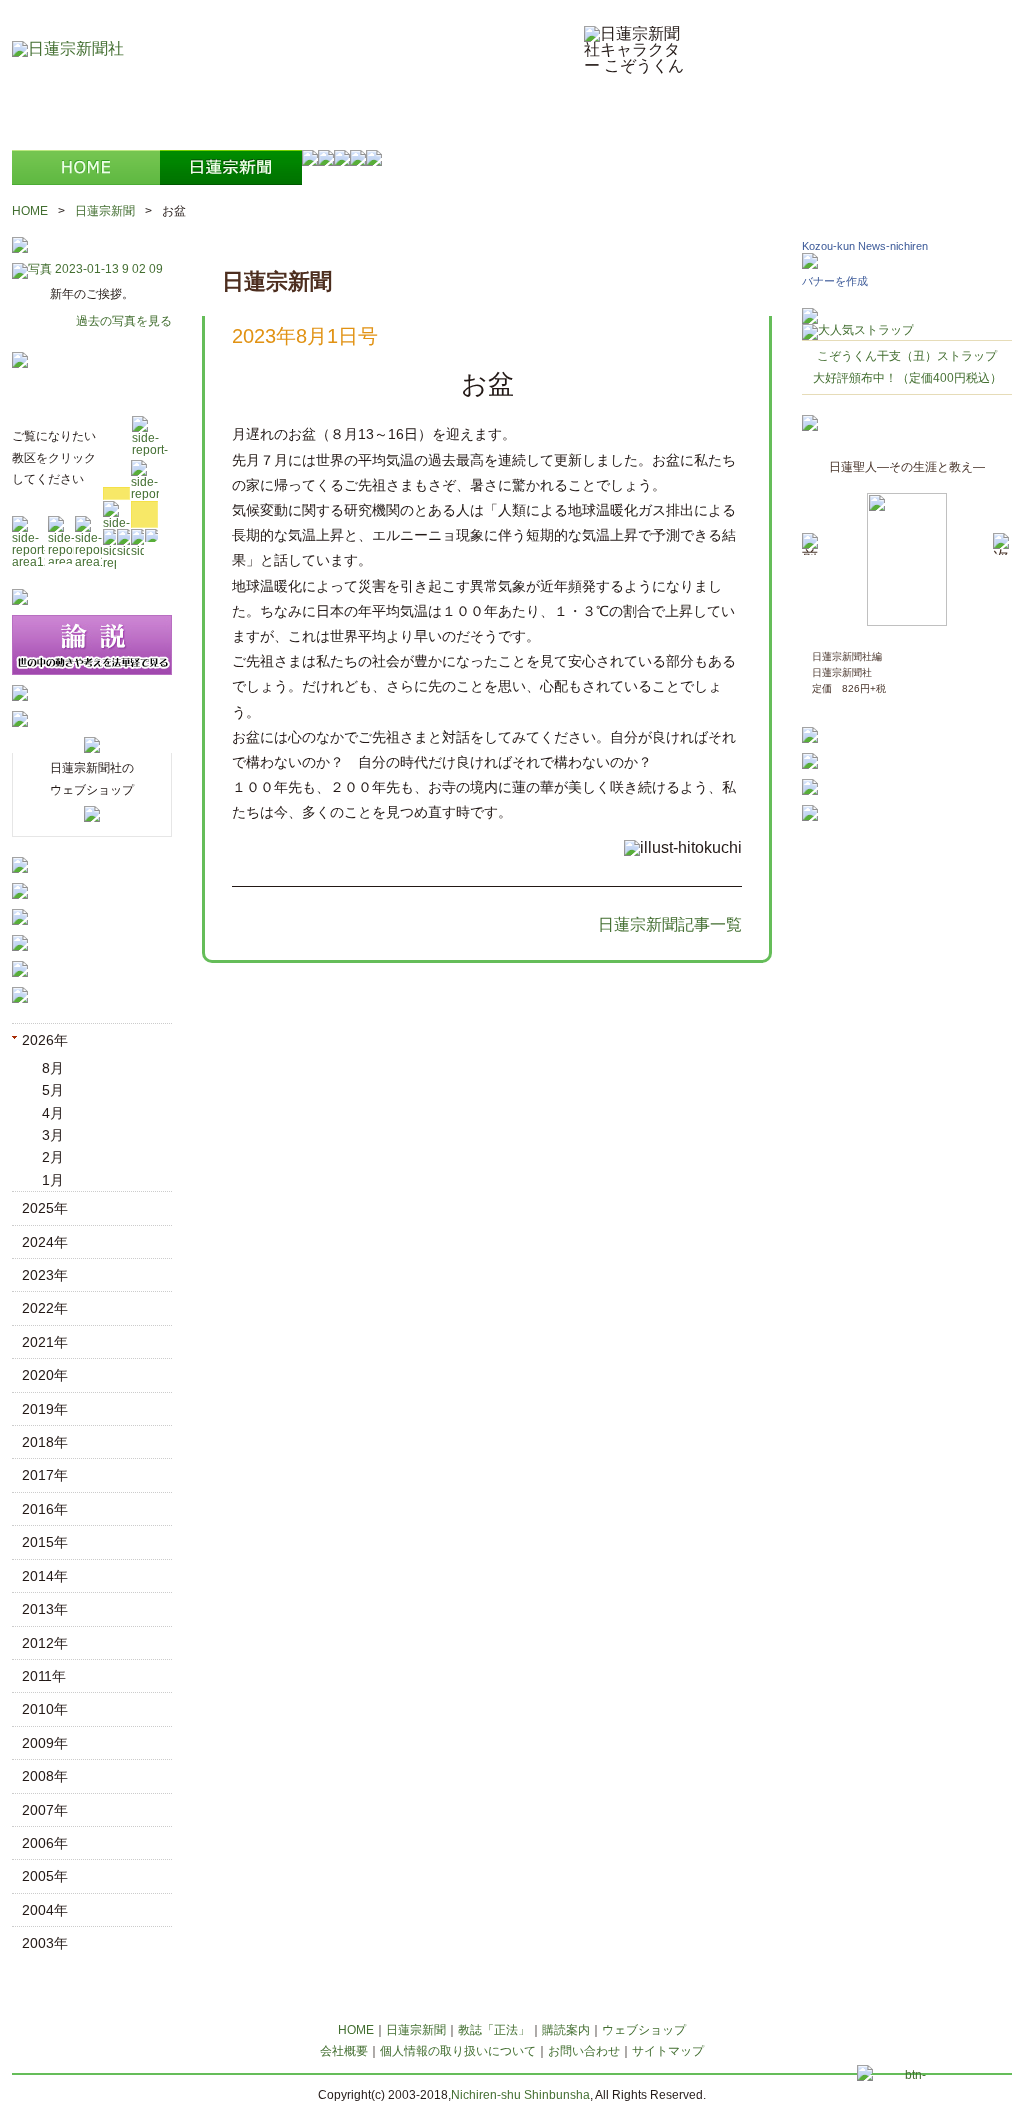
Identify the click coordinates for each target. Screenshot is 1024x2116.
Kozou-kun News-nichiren (865, 246)
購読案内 (566, 2030)
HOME (30, 211)
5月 (53, 1090)
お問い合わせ (584, 2051)
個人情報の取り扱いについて (458, 2051)
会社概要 (344, 2051)
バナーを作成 (835, 281)
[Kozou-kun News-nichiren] (810, 263)
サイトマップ (668, 2051)
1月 (53, 1180)
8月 (53, 1068)
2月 (53, 1157)
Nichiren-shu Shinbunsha (520, 2095)
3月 (53, 1135)
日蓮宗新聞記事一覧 (670, 924)
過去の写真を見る (124, 321)
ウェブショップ (644, 2030)
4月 (53, 1113)
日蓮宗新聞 (105, 211)
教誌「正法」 (494, 2030)
